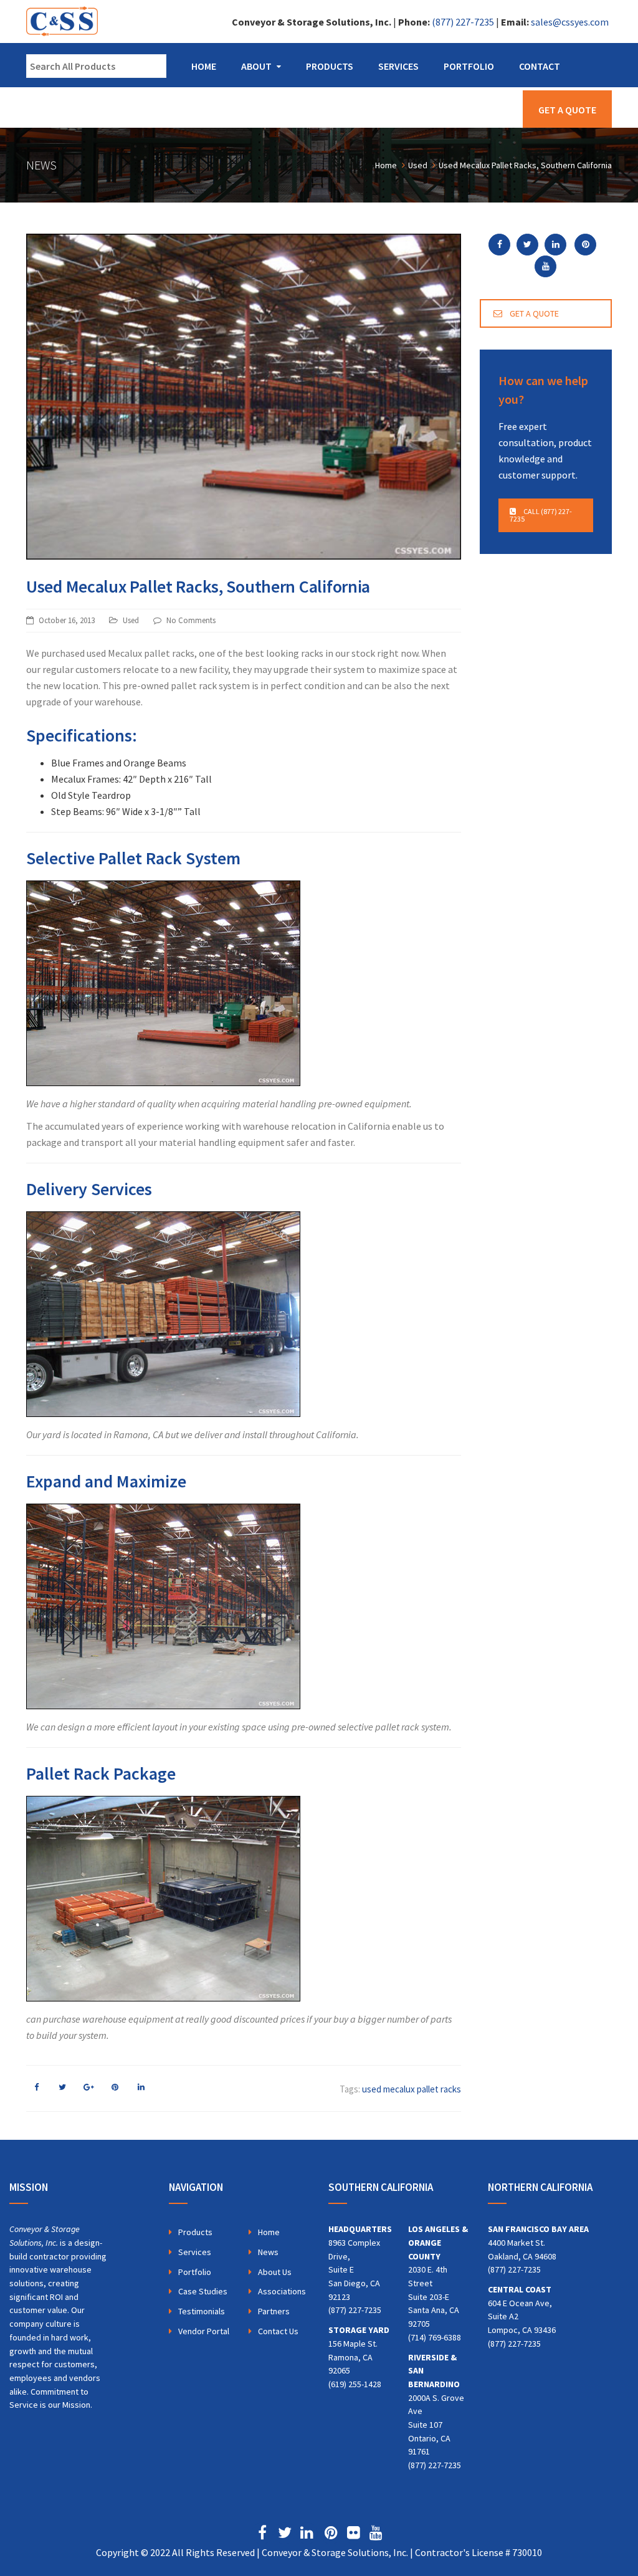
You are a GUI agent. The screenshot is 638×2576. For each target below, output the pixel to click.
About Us (275, 2272)
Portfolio (469, 66)
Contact (540, 66)
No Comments (191, 620)
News (268, 2252)
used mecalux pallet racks (412, 2089)
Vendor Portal (204, 2331)
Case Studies (203, 2291)
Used (131, 620)
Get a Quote (567, 110)
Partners (274, 2311)
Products (330, 66)
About (256, 66)
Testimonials (202, 2311)
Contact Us (278, 2331)
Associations (282, 2291)
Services (398, 66)
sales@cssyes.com (570, 22)
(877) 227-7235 (463, 22)
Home (204, 66)
